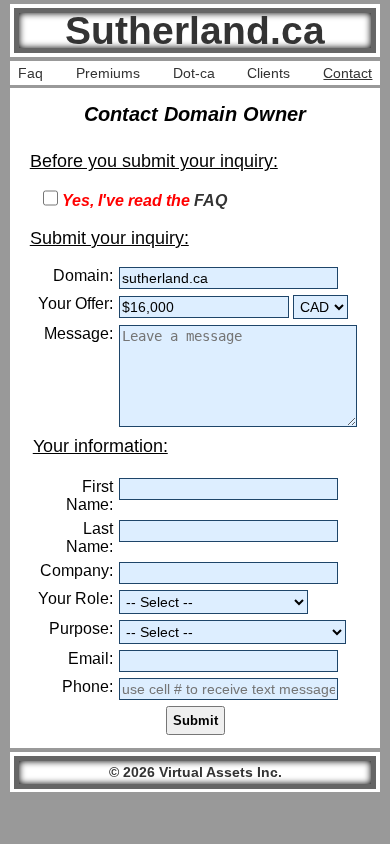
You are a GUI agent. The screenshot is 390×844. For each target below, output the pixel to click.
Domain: (83, 275)
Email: (90, 658)
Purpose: (81, 628)
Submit (195, 720)
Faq (30, 73)
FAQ (210, 200)
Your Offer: (75, 303)
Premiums (108, 73)
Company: (76, 570)
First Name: (89, 495)
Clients (268, 73)
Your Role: (75, 598)
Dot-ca (194, 73)
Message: (78, 333)
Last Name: (89, 537)
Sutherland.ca (195, 30)
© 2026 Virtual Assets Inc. (195, 772)
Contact (347, 73)
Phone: (87, 686)
